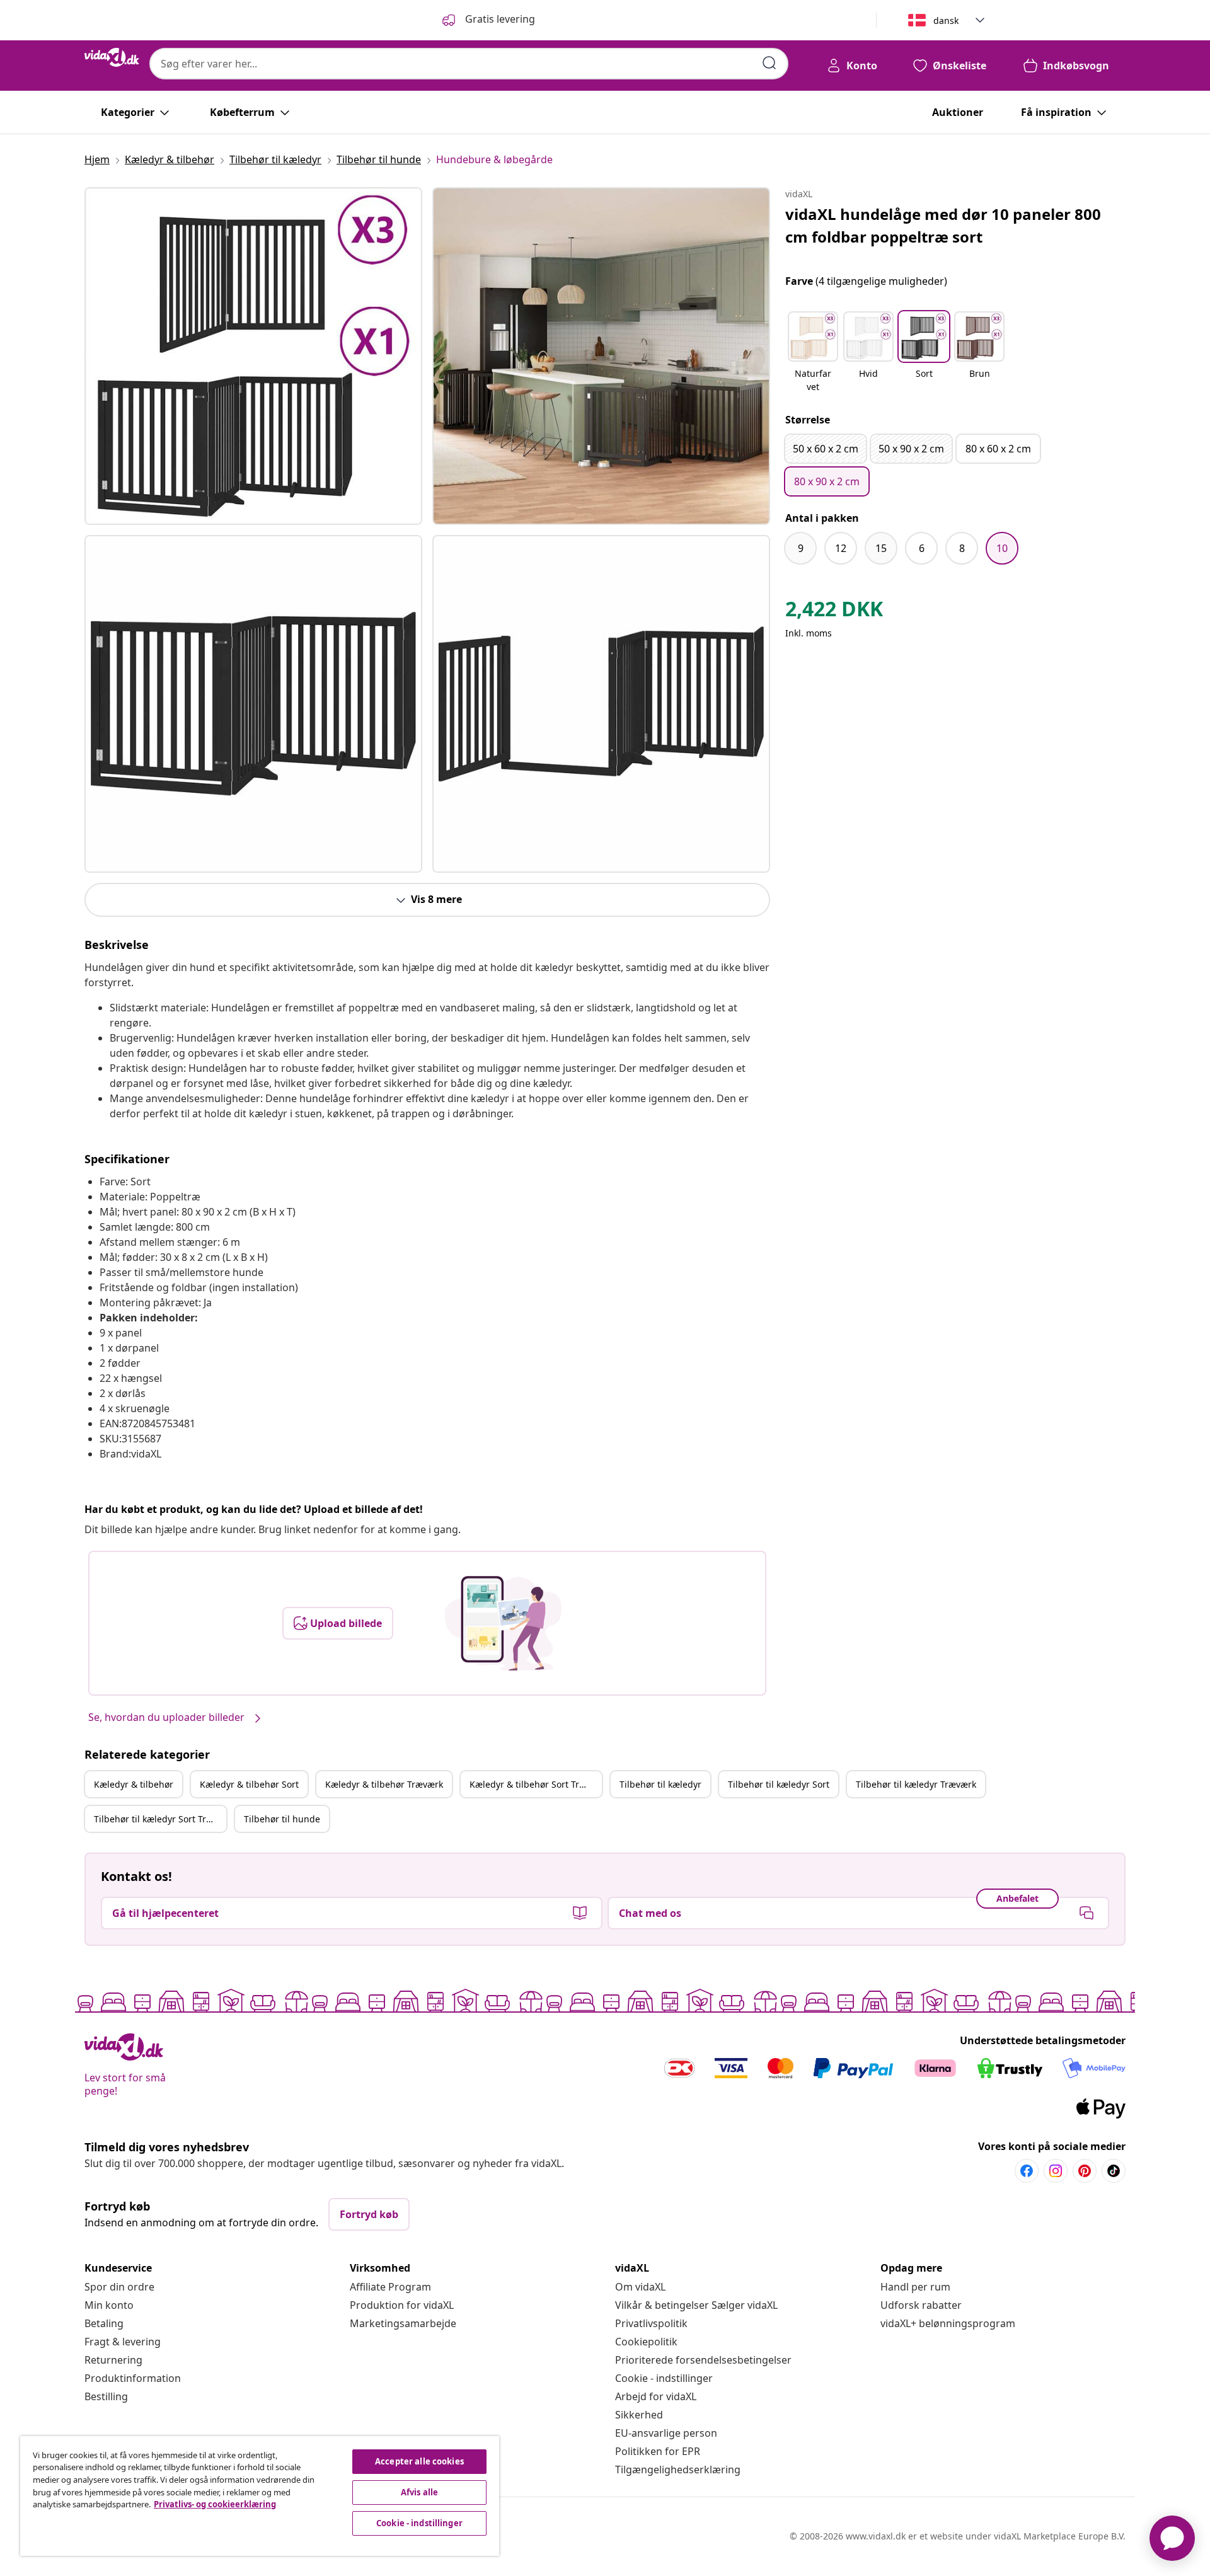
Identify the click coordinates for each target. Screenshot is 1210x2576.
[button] (813, 353)
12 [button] (841, 548)
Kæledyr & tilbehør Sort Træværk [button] (536, 1784)
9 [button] (801, 548)
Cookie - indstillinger (664, 2378)
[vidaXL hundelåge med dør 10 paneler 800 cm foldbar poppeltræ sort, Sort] (253, 356)
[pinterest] (1085, 2171)
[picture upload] (503, 1623)
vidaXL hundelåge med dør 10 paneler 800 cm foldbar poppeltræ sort (943, 225)
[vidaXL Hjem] (112, 57)
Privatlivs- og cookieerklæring (215, 2504)
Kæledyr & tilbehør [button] (134, 1784)
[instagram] (1056, 2171)
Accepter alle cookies (419, 2461)
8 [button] (962, 548)
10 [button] (1002, 548)
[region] (260, 2496)
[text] (834, 612)
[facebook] (1027, 2171)
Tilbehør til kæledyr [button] (660, 1784)
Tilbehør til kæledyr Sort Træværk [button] (160, 1819)
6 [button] (922, 548)
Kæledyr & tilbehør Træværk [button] (384, 1784)
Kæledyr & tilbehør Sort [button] (249, 1784)
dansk (946, 20)
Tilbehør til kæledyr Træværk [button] (916, 1784)
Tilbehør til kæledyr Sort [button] (779, 1784)
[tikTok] (1114, 2171)
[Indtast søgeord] (769, 63)
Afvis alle (419, 2492)
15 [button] (881, 548)
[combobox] (469, 64)
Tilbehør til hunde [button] (282, 1819)
